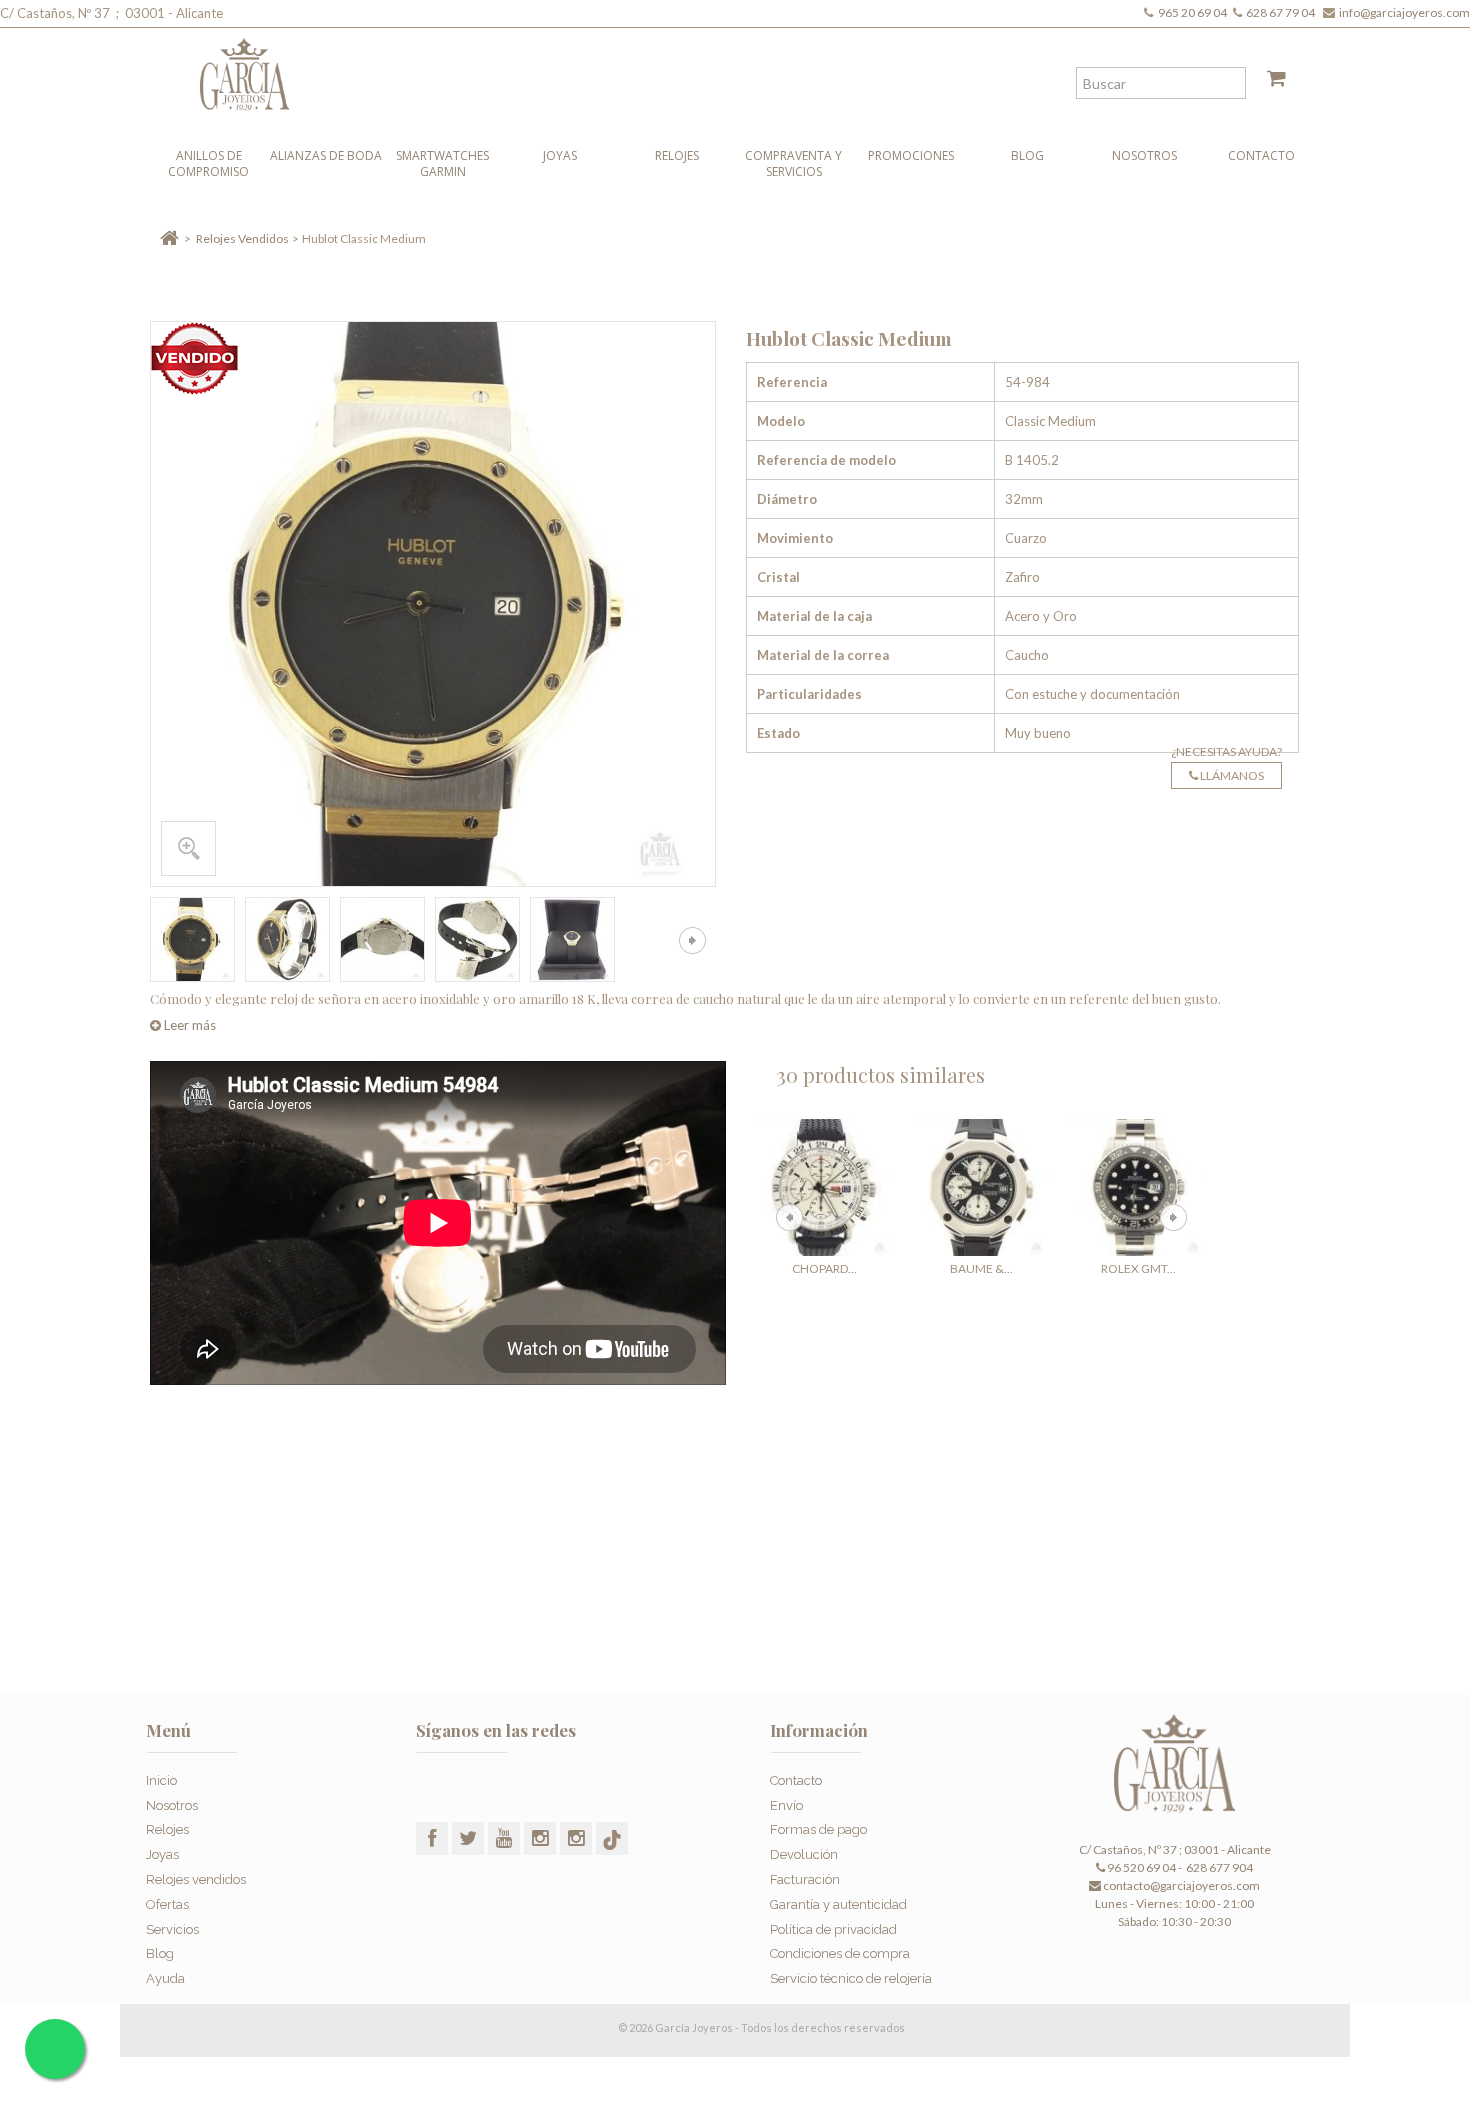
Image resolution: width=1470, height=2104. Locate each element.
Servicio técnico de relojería (851, 1978)
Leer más (188, 1025)
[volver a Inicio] (169, 238)
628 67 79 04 (1282, 12)
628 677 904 (1218, 1867)
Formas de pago (818, 1829)
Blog (1027, 155)
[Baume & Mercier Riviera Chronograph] (981, 1187)
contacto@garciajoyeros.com (1181, 1885)
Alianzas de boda (326, 155)
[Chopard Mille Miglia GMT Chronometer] (824, 1187)
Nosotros (1144, 155)
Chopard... (824, 1268)
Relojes (677, 155)
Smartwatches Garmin (442, 163)
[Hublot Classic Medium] (192, 939)
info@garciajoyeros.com (1404, 12)
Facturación (805, 1879)
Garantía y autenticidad (838, 1904)
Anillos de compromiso (208, 163)
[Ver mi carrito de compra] (1269, 82)
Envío (786, 1805)
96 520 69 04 (1140, 1867)
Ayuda (165, 1978)
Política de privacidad (833, 1929)
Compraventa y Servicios (793, 163)
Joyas (560, 155)
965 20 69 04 (1194, 12)
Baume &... (981, 1268)
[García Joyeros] (695, 69)
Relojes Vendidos (242, 238)
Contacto (1261, 155)
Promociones (911, 155)
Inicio (161, 1780)
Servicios (172, 1929)
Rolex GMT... (1138, 1268)
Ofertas (167, 1904)
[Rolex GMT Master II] (1138, 1187)
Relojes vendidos (196, 1879)
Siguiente (692, 940)
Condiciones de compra (840, 1953)
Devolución (804, 1854)
